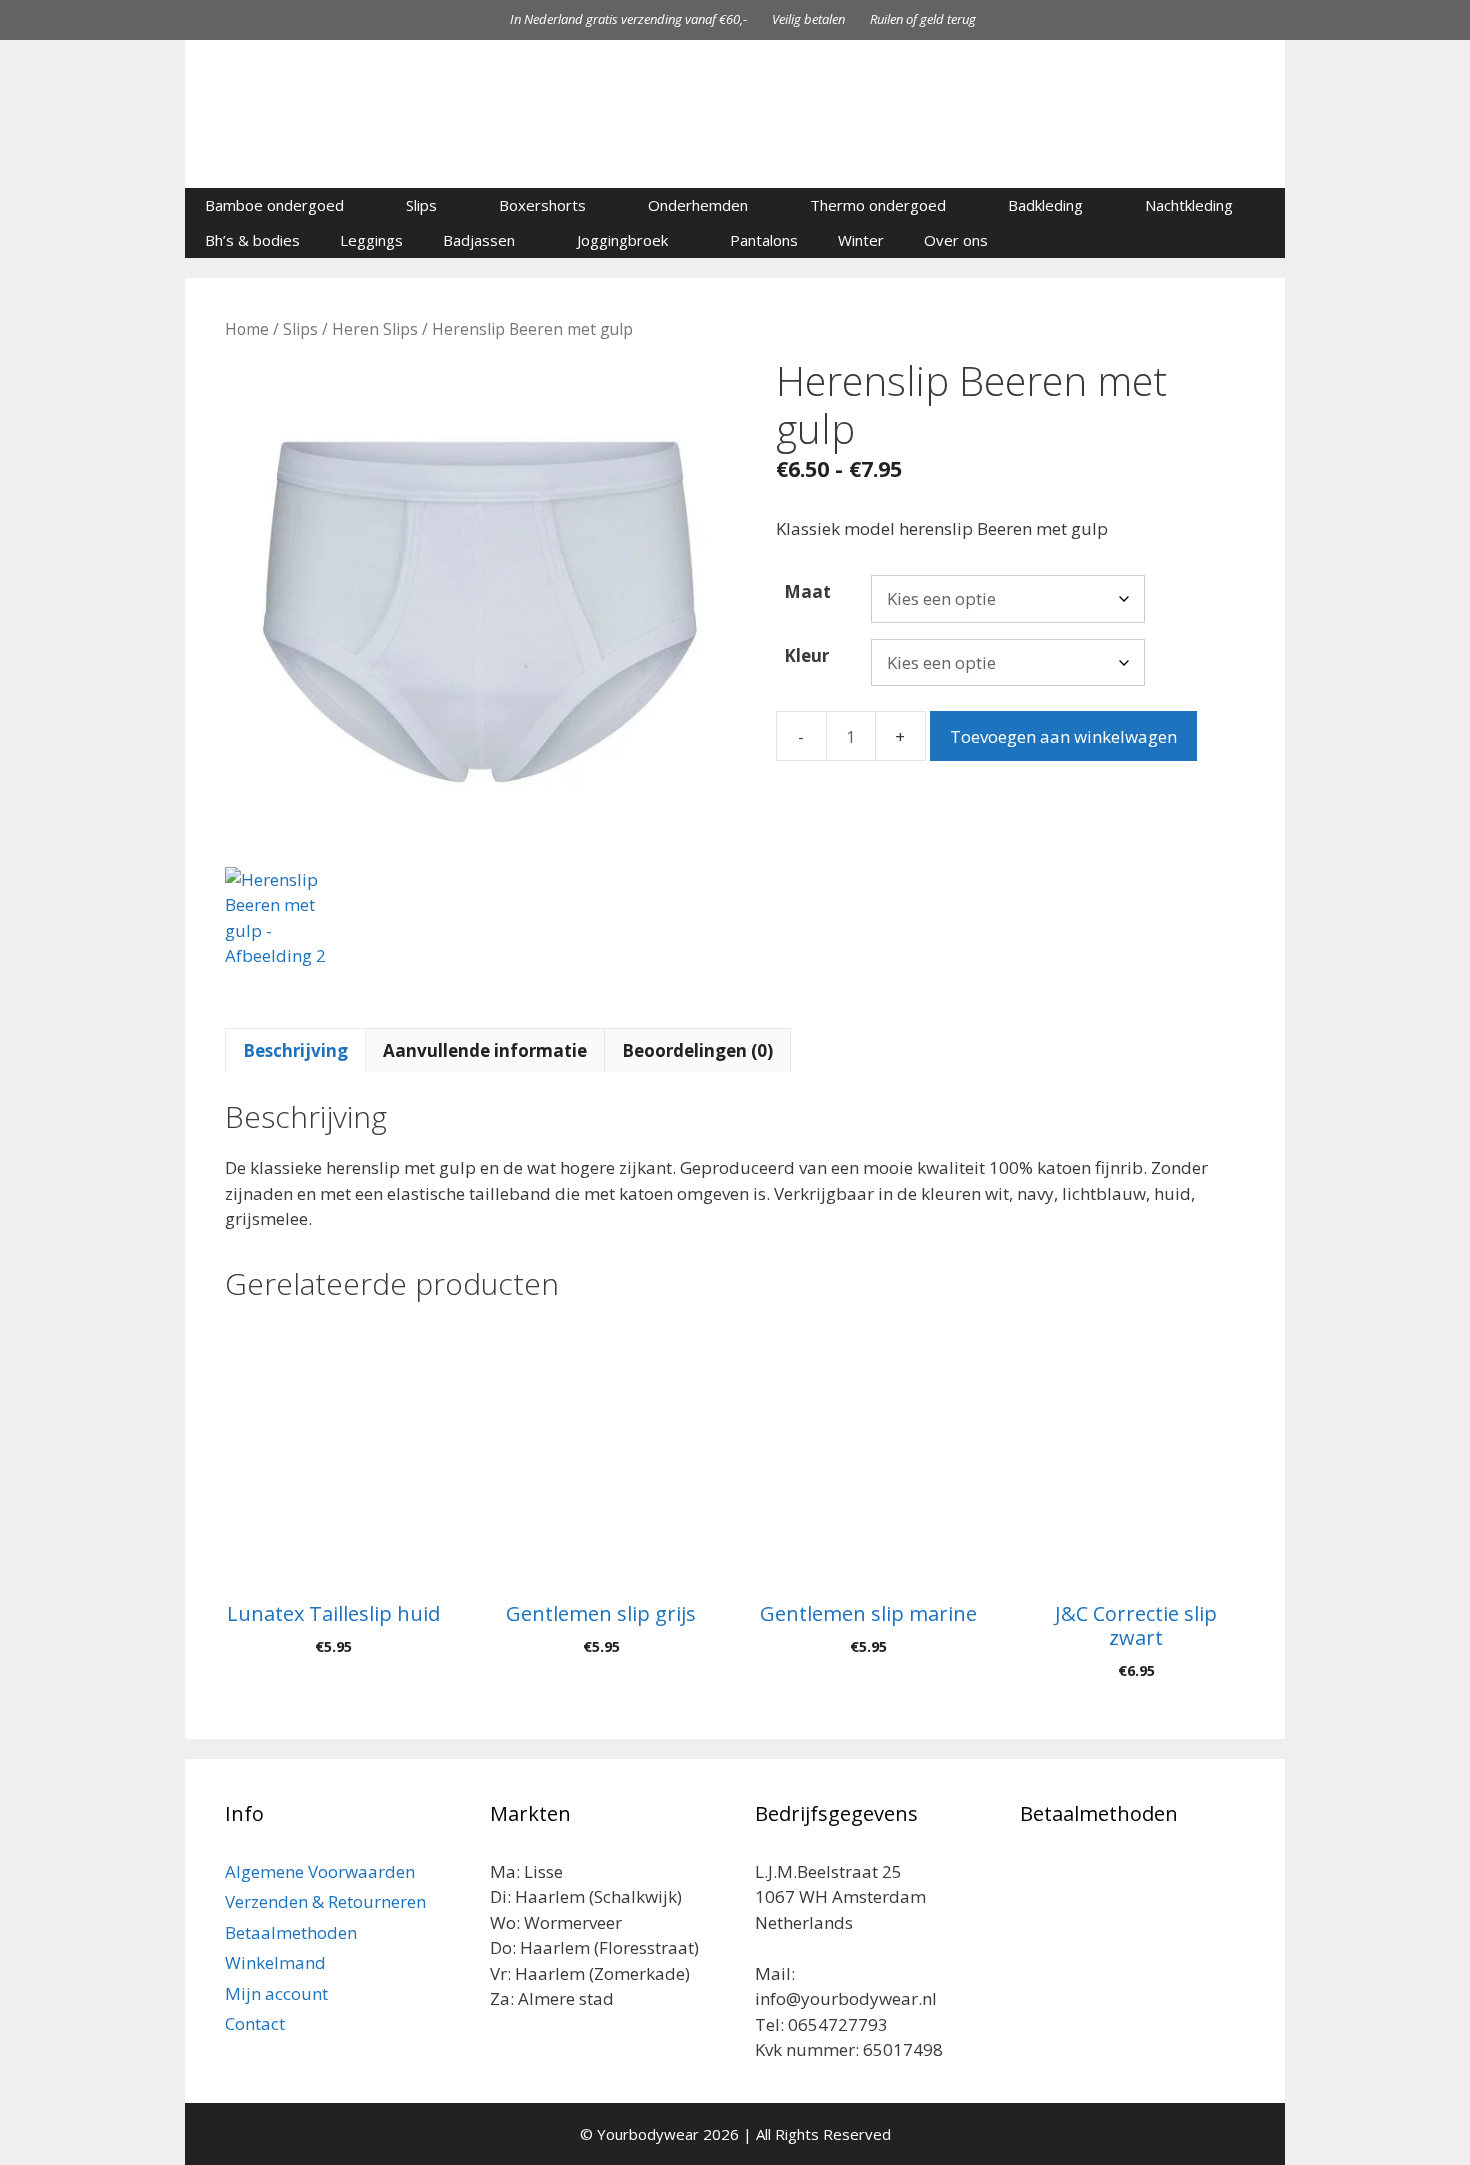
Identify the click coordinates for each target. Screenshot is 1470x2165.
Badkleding (1045, 205)
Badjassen (479, 240)
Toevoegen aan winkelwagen (1063, 736)
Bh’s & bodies (252, 240)
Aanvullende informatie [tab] (485, 1050)
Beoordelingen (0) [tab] (697, 1050)
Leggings (371, 240)
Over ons (956, 240)
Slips (421, 205)
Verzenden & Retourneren (325, 1901)
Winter (861, 240)
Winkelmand (275, 1962)
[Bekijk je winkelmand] (1259, 240)
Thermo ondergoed (878, 205)
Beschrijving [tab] (295, 1050)
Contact (255, 2023)
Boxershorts (542, 205)
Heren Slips (375, 329)
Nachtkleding (1189, 205)
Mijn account (276, 1993)
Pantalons (764, 240)
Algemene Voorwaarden (320, 1871)
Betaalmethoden (291, 1932)
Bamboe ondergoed (274, 205)
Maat (807, 591)
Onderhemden (698, 205)
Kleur (806, 655)
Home (247, 329)
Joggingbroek (622, 240)
